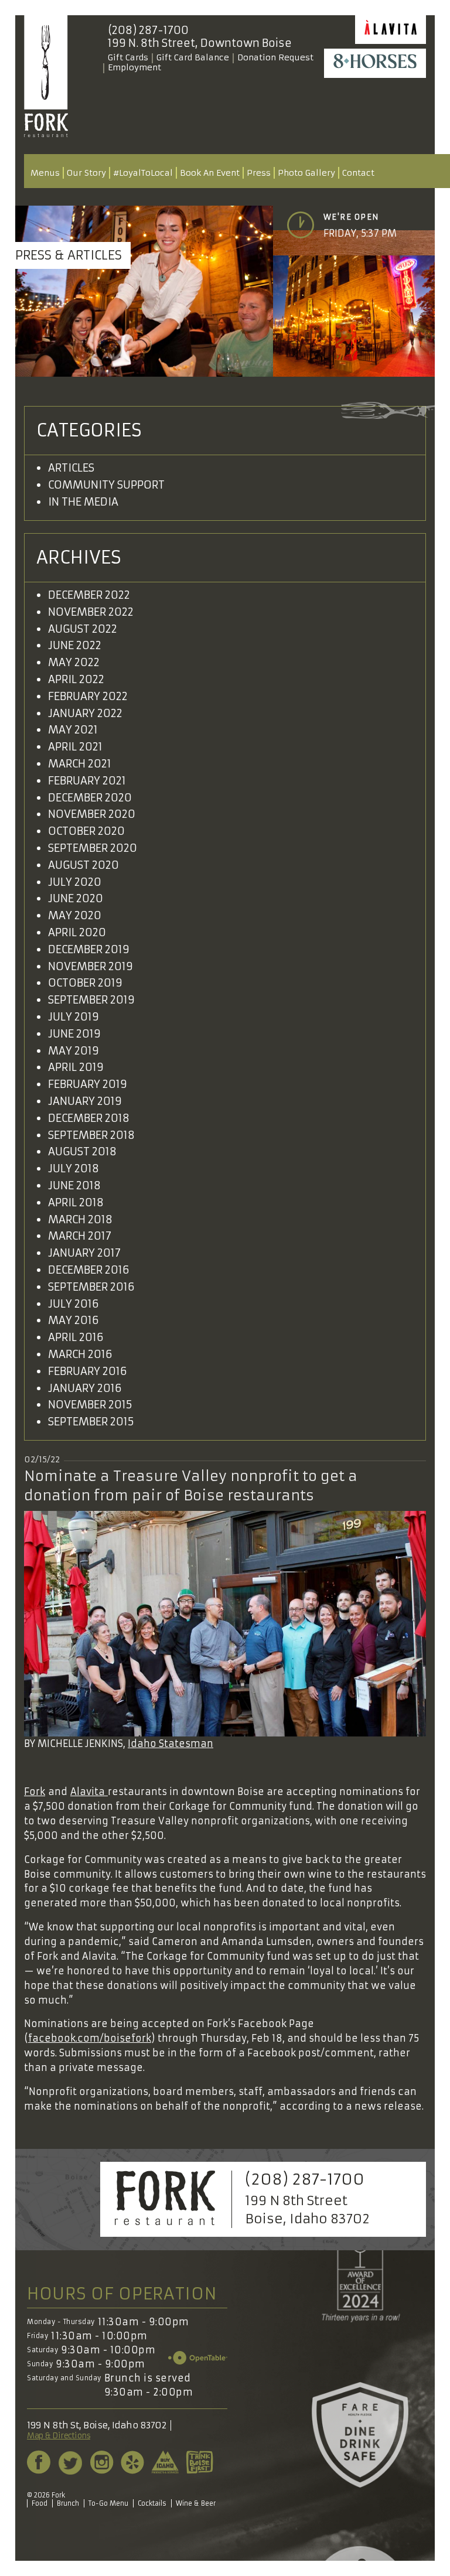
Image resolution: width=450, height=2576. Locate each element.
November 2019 (91, 966)
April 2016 (76, 1337)
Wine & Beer (196, 2503)
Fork (35, 1792)
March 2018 (80, 1219)
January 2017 (84, 1253)
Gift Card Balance (193, 57)
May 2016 (74, 1320)
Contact (358, 173)
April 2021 (75, 747)
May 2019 (74, 1051)
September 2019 (91, 1000)
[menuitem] (45, 173)
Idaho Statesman (171, 1744)
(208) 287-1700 (148, 30)
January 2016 (85, 1388)
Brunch (68, 2503)
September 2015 (91, 1422)
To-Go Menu (108, 2503)
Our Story (86, 173)
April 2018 (76, 1202)
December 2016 (89, 1270)
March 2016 (80, 1354)
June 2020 (76, 898)
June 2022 (75, 645)
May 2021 (73, 730)
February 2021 (87, 781)
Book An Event (210, 173)
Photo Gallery (306, 173)
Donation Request (275, 57)
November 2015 (90, 1405)
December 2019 (89, 949)
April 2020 (77, 932)
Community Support (106, 485)
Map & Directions (59, 2436)
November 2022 (91, 612)
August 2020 (83, 865)
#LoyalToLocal (143, 173)
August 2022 (83, 629)
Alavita (89, 1792)
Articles (71, 468)
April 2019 (76, 1067)
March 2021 (80, 764)
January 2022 (85, 713)
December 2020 (90, 798)
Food (40, 2503)
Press (259, 173)
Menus (45, 173)
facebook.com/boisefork (90, 2038)
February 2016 (88, 1371)
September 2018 (91, 1135)
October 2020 (86, 831)
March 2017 (80, 1236)
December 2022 (89, 595)
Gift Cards (128, 57)
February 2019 (88, 1084)
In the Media (83, 502)
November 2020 (92, 814)
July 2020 (75, 882)
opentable (198, 2358)
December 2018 (89, 1118)
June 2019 (74, 1034)
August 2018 (82, 1151)
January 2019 (85, 1101)
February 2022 (88, 696)
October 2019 (85, 983)
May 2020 (75, 915)
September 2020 (93, 848)
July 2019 (74, 1017)
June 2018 (74, 1185)
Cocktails (152, 2503)
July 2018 (74, 1168)
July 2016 (74, 1304)
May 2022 (74, 662)
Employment (134, 67)
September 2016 (91, 1287)
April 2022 (76, 679)
